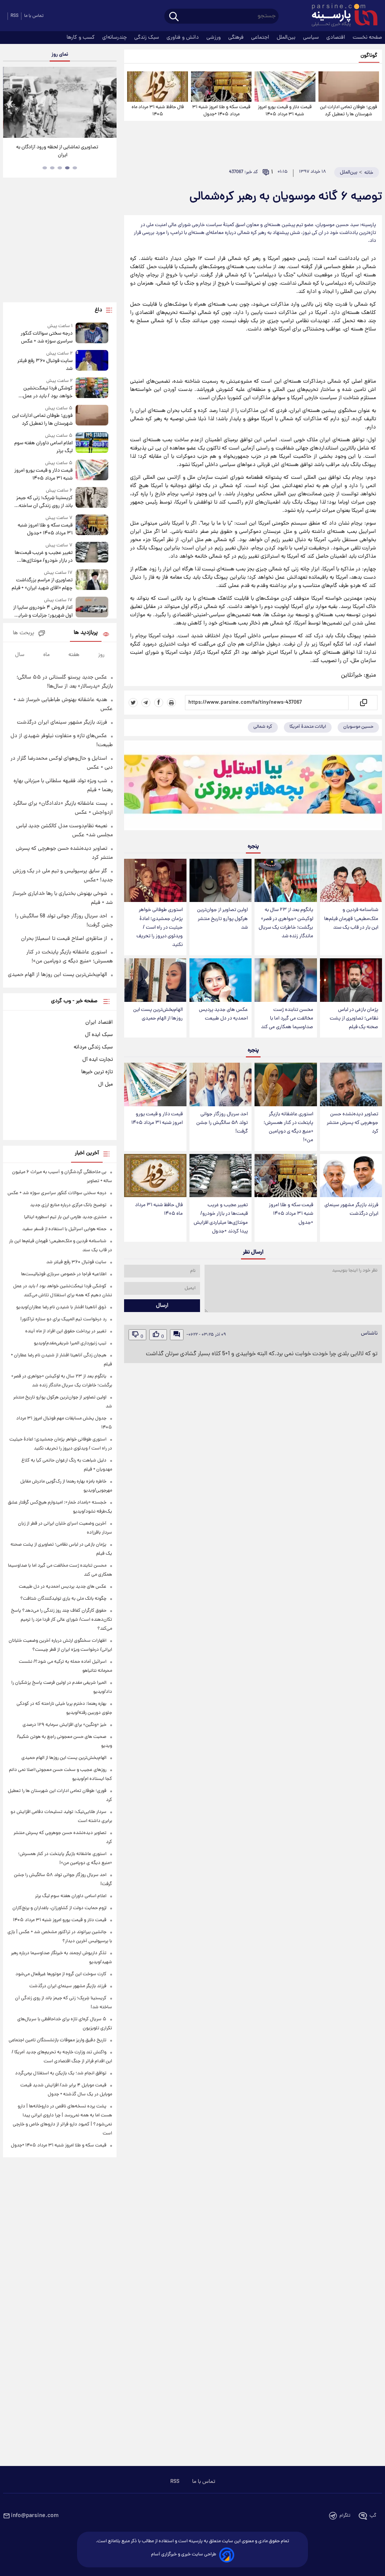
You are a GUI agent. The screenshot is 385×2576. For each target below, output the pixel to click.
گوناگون (369, 56)
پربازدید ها (86, 633)
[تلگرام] (146, 703)
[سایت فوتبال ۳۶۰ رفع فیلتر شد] (92, 361)
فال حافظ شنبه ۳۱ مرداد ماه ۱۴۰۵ (158, 111)
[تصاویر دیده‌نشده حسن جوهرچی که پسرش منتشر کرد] (351, 1084)
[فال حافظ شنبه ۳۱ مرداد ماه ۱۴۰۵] (157, 87)
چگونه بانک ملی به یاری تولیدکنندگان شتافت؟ (63, 1599)
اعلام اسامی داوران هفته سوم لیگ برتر (43, 447)
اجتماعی (261, 38)
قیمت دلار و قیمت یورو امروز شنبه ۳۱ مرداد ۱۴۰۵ (285, 111)
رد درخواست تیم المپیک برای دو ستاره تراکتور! (63, 1319)
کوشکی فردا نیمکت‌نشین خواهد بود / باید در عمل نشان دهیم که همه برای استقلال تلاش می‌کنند (48, 392)
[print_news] (171, 703)
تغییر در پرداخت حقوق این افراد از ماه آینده (66, 1331)
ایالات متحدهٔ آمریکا (308, 727)
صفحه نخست (367, 38)
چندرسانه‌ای (115, 38)
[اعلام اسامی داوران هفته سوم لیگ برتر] (92, 444)
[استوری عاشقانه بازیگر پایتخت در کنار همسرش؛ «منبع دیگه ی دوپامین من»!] (286, 1084)
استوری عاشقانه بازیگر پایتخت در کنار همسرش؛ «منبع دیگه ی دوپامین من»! (288, 1127)
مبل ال (105, 1084)
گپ (373, 2516)
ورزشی (214, 38)
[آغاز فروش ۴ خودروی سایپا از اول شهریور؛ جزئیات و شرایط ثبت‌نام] (92, 608)
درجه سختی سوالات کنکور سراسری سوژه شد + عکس (47, 338)
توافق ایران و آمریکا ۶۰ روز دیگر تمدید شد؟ (60, 147)
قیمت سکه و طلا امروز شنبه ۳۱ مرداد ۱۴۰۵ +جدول (221, 111)
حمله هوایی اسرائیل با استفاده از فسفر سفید (64, 1229)
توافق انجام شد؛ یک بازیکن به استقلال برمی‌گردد (61, 2073)
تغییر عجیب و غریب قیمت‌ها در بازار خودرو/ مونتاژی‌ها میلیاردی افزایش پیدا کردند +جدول (221, 1218)
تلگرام (345, 2516)
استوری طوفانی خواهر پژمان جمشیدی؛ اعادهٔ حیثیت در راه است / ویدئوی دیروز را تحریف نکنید (160, 928)
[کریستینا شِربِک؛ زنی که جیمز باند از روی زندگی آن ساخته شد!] (92, 498)
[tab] (75, 168)
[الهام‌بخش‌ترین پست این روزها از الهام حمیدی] (155, 980)
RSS (14, 16)
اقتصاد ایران (99, 1023)
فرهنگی (237, 38)
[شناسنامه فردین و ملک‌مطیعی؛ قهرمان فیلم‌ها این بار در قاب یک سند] (351, 881)
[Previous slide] (11, 103)
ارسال (162, 1306)
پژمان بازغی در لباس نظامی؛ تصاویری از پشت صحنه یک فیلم (354, 1019)
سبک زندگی (147, 38)
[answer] (177, 1335)
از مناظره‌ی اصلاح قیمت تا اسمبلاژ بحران (64, 939)
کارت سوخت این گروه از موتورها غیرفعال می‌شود (61, 1974)
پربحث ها (23, 633)
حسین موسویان (358, 727)
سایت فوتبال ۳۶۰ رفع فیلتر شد (45, 365)
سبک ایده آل (99, 1035)
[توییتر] (133, 703)
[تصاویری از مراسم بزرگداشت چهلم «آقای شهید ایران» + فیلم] (92, 581)
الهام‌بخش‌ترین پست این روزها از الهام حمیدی (158, 1014)
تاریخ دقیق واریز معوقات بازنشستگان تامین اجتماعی (58, 2040)
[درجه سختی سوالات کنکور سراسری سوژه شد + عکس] (92, 334)
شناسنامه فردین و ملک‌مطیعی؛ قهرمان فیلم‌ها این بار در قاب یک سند (351, 919)
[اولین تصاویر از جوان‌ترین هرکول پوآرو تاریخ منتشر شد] (221, 881)
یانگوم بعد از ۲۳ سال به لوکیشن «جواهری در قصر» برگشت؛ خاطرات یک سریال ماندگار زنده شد (286, 923)
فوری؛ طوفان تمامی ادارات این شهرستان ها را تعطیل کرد (349, 111)
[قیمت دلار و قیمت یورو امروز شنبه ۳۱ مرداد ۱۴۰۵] (285, 87)
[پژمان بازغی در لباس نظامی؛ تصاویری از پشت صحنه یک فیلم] (351, 980)
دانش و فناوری (183, 38)
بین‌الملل (287, 38)
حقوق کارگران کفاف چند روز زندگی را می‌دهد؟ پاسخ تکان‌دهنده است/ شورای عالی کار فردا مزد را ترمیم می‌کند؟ (61, 1620)
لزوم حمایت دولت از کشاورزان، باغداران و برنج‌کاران (59, 1908)
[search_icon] (174, 17)
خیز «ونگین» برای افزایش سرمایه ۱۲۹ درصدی (64, 1725)
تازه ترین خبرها (97, 1072)
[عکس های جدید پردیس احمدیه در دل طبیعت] (221, 980)
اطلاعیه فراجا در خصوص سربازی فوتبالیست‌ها (64, 1274)
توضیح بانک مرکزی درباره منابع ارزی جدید (68, 1205)
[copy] (363, 703)
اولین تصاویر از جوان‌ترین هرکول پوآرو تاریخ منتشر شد (222, 919)
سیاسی (312, 38)
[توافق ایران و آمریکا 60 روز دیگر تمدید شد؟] (60, 102)
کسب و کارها (81, 38)
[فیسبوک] (159, 703)
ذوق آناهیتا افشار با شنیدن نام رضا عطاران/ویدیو (61, 1307)
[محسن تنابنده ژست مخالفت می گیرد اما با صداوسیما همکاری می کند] (286, 980)
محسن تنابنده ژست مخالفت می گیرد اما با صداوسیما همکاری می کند (287, 1019)
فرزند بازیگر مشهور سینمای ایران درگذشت (351, 1210)
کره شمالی (263, 727)
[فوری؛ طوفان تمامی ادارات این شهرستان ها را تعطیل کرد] (349, 87)
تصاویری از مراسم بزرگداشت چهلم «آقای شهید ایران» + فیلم (42, 584)
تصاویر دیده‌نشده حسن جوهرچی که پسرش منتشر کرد (352, 1123)
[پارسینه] (341, 16)
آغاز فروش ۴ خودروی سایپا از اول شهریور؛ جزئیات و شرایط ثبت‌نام (43, 612)
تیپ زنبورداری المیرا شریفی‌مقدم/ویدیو (70, 1343)
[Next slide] (108, 103)
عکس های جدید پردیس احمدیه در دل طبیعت (223, 1014)
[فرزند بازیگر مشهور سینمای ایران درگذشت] (351, 1176)
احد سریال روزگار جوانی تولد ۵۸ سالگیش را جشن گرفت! (222, 1123)
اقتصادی (336, 38)
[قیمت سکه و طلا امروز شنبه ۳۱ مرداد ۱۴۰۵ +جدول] (221, 87)
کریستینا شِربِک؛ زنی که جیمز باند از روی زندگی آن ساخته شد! (44, 502)
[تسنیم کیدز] (253, 787)
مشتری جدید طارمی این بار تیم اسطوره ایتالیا (65, 1217)
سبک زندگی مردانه (93, 1047)
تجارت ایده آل (98, 1060)
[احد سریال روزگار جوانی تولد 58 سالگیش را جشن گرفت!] (221, 1084)
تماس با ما (34, 16)
